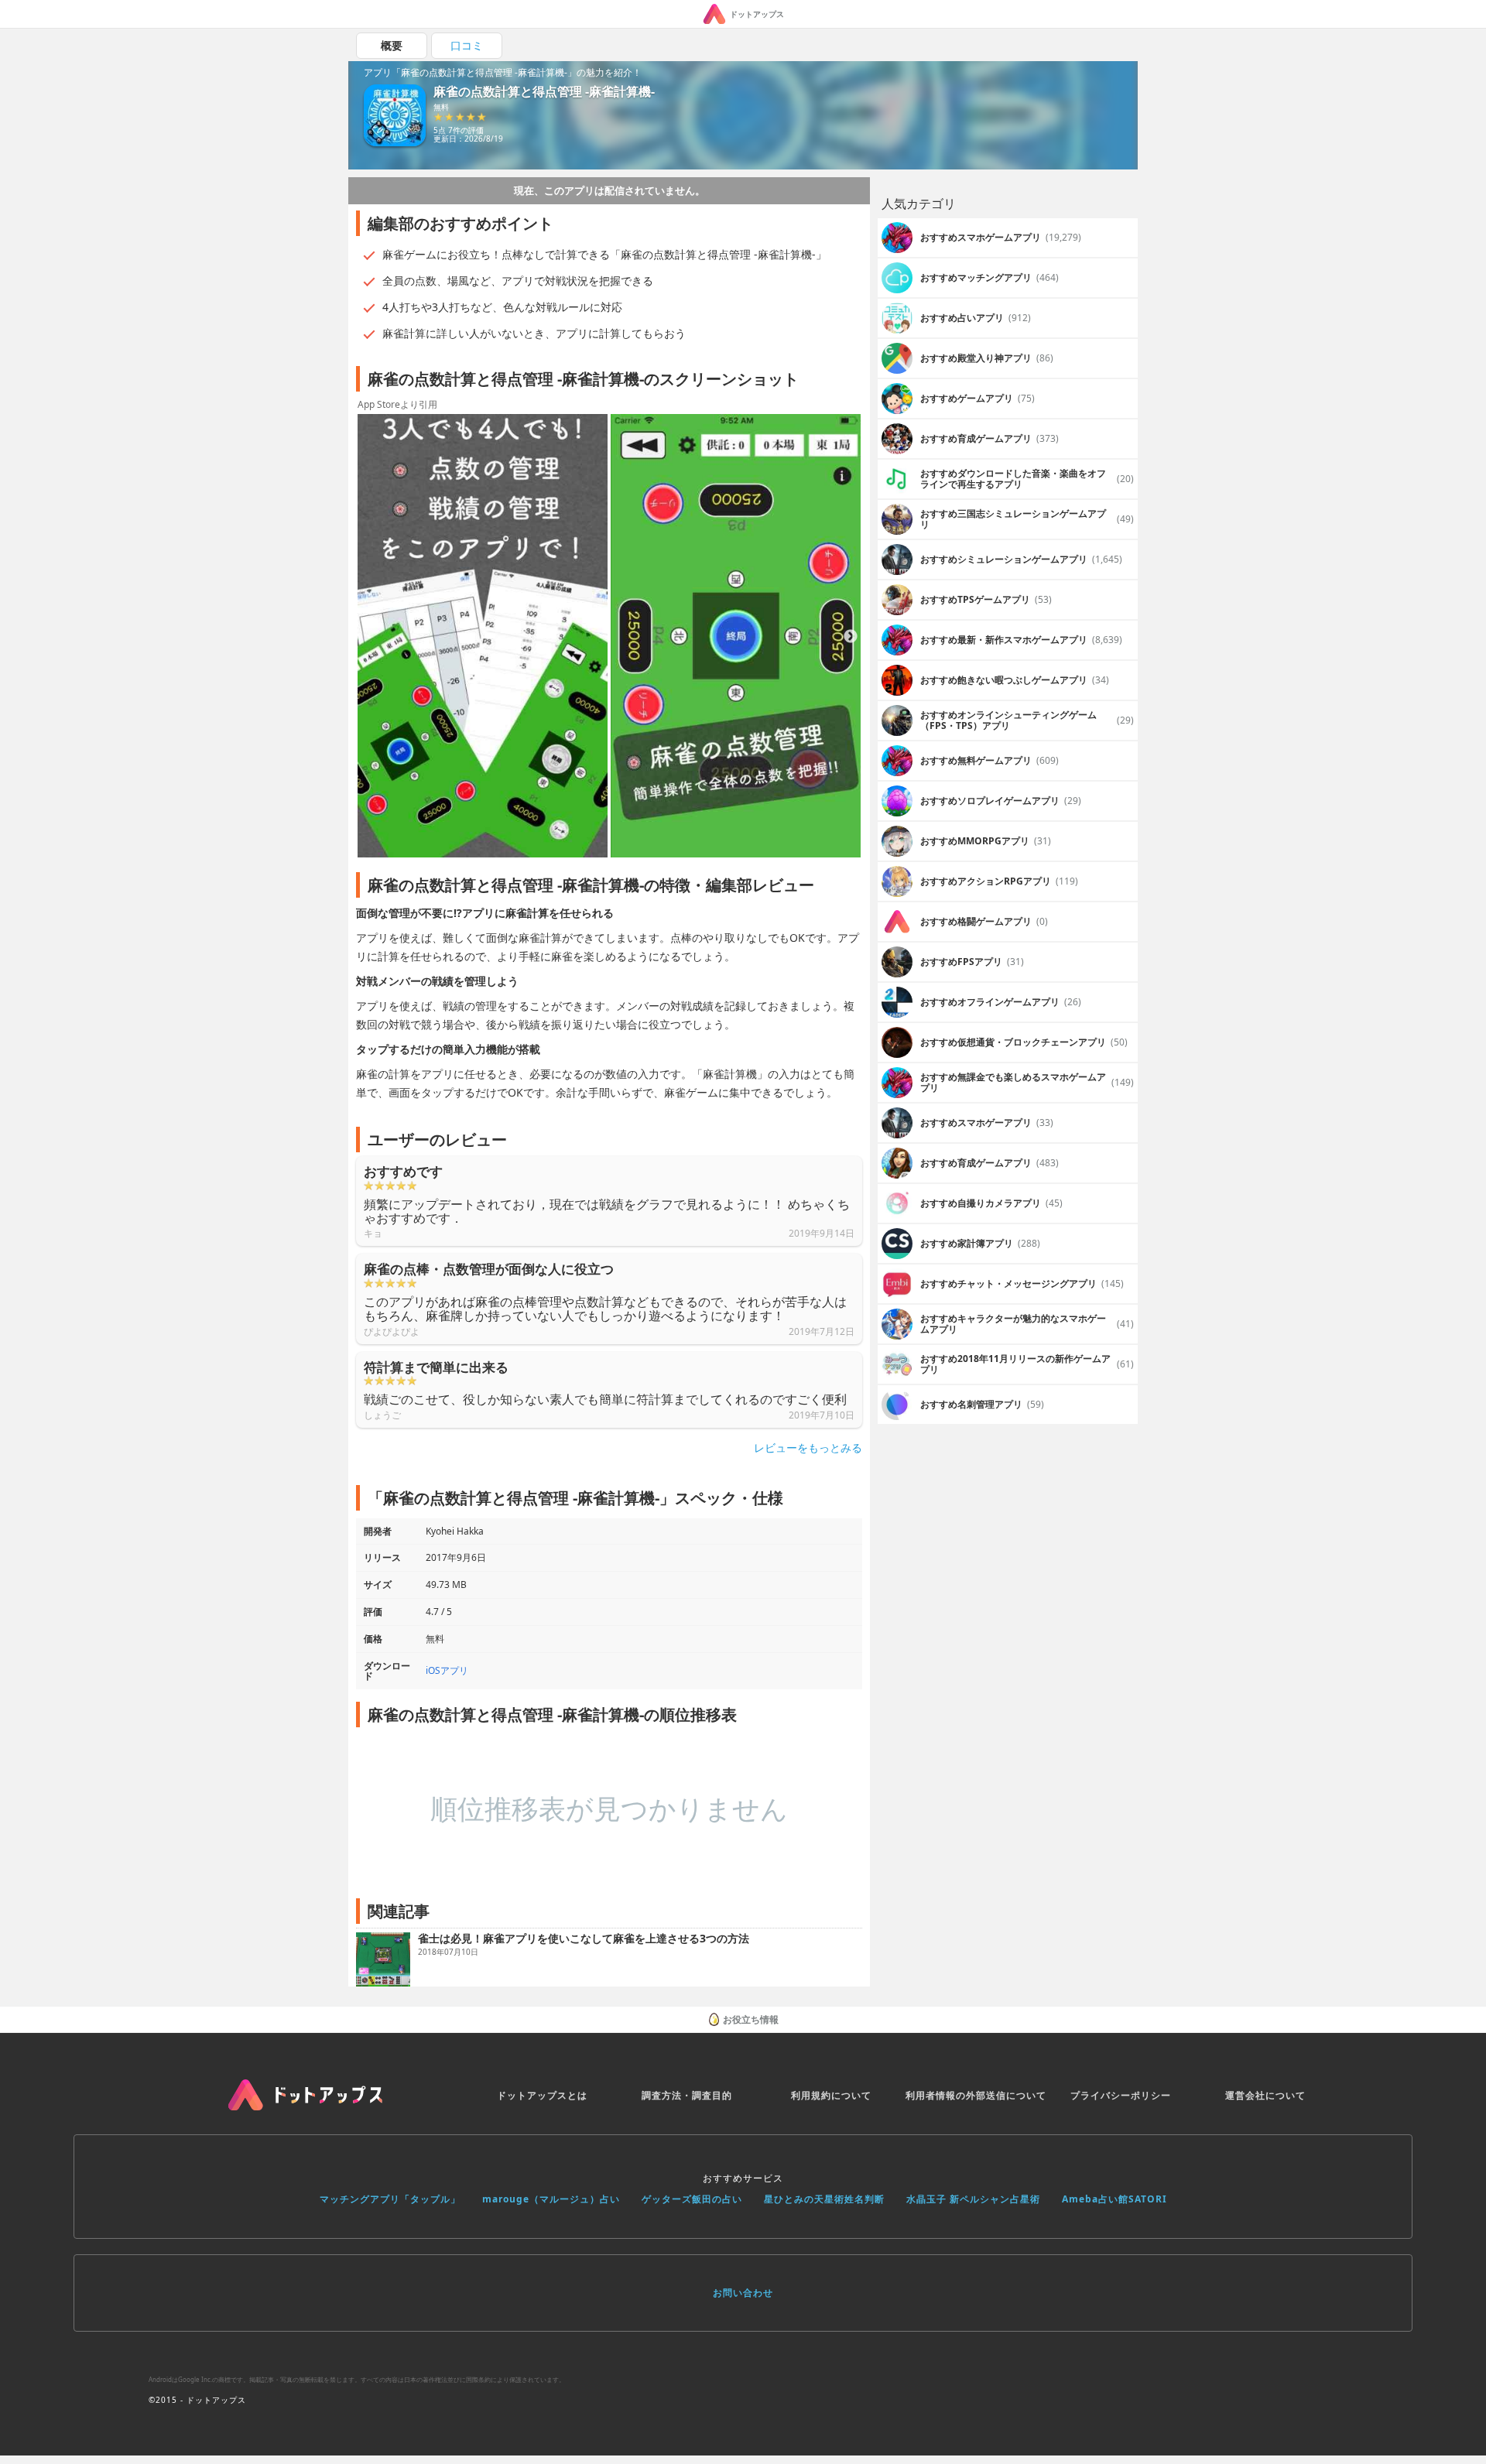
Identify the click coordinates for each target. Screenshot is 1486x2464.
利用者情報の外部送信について (976, 2095)
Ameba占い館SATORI (1114, 2199)
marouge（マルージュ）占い (551, 2199)
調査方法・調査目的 (687, 2095)
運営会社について (1265, 2095)
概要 (392, 45)
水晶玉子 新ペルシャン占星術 (973, 2199)
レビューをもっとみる (808, 1448)
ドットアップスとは (542, 2095)
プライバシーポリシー (1121, 2095)
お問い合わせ (743, 2293)
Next (851, 637)
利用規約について (831, 2095)
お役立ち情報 (751, 2019)
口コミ (467, 45)
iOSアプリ (447, 1670)
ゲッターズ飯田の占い (692, 2199)
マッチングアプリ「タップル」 (390, 2199)
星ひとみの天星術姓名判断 (824, 2199)
